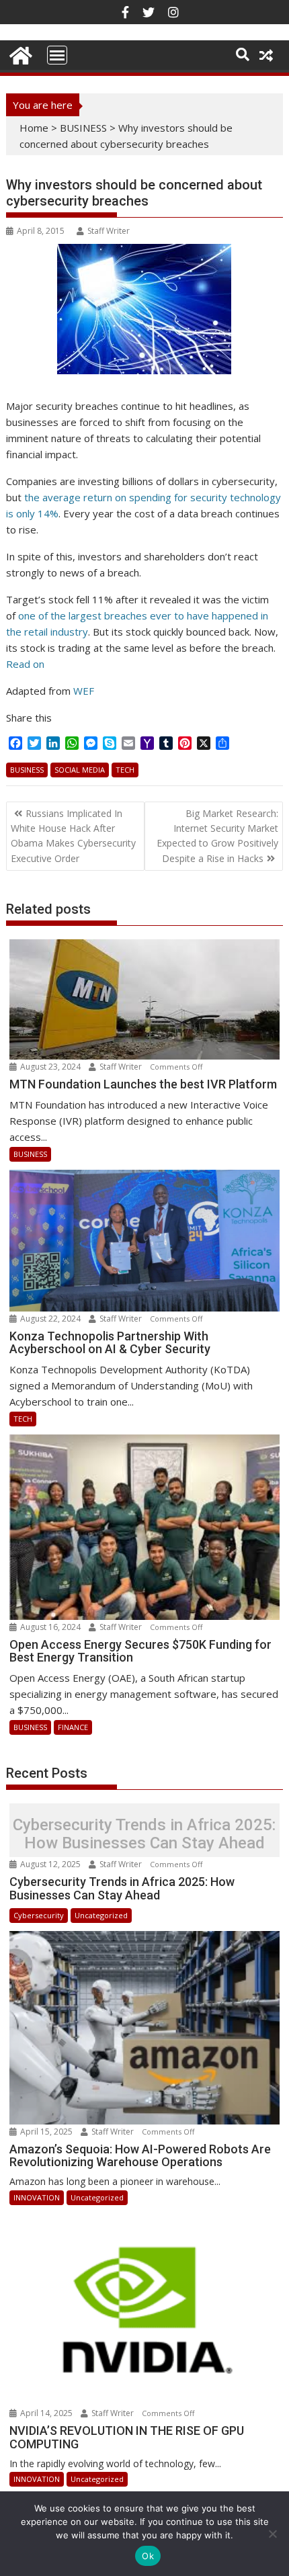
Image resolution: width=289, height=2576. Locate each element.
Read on (25, 664)
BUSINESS (83, 128)
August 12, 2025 (50, 1864)
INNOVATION (37, 2197)
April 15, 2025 (46, 2132)
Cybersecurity (39, 1915)
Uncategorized (101, 1915)
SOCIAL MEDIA (80, 770)
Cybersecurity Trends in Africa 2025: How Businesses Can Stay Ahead (144, 1834)
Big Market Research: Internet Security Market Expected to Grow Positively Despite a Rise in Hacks (217, 836)
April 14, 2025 (46, 2413)
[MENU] (57, 55)
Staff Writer (109, 231)
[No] (272, 2534)
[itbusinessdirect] (19, 53)
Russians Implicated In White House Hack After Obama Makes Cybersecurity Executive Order (73, 836)
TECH (125, 770)
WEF (84, 691)
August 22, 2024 (50, 1319)
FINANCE (73, 1727)
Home (34, 128)
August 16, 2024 (50, 1627)
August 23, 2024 (50, 1067)
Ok (148, 2556)
